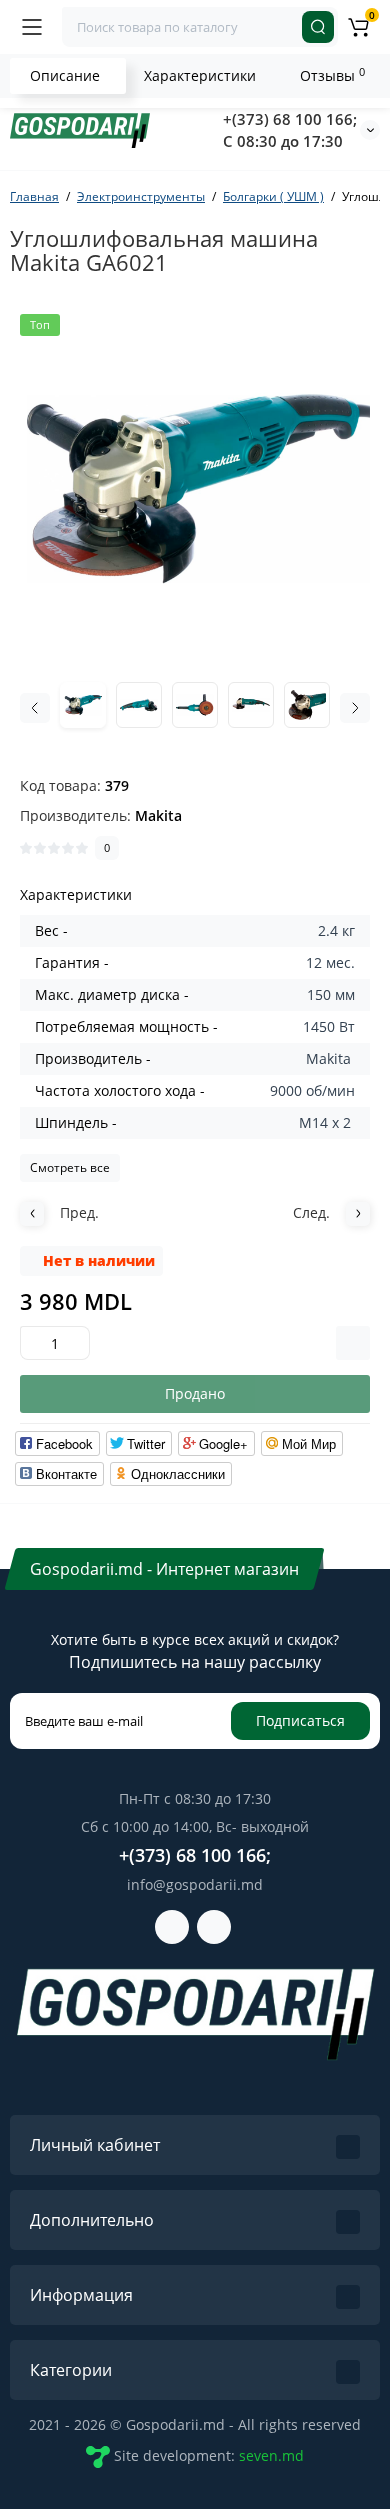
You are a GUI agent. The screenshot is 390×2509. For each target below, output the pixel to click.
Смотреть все (70, 1167)
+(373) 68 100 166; (290, 119)
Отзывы (332, 75)
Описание (65, 75)
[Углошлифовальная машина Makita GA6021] (195, 489)
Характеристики (200, 75)
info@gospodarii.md (195, 1884)
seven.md (271, 2455)
